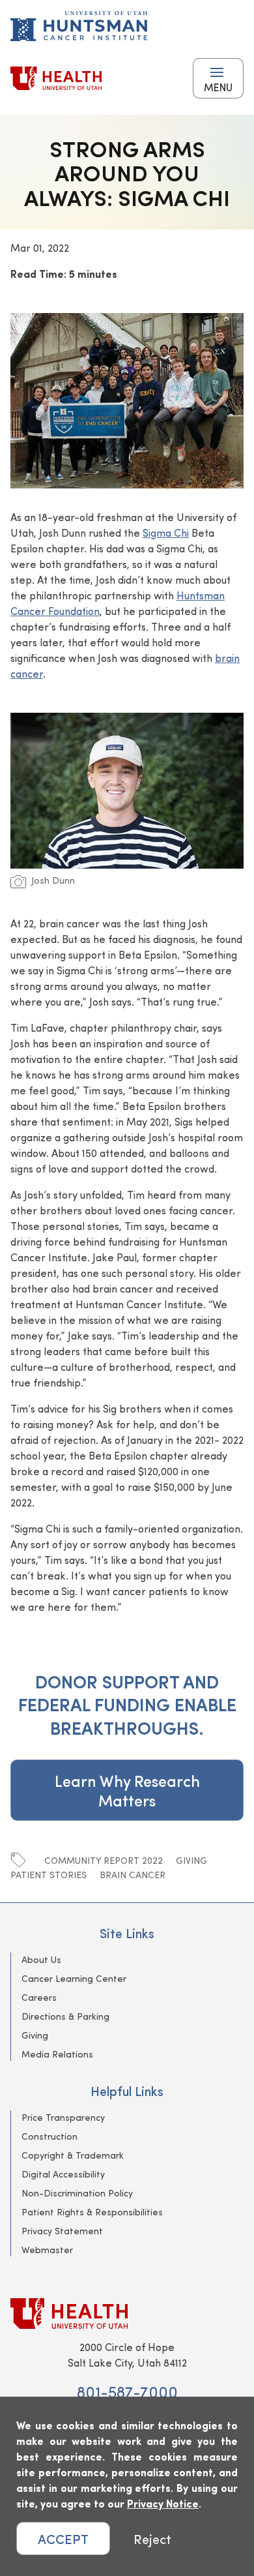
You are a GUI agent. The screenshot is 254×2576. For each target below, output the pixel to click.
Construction (49, 2136)
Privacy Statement (62, 2231)
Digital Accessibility (63, 2174)
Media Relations (57, 2054)
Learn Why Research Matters (127, 1790)
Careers (39, 1997)
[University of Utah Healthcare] (127, 2314)
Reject (152, 2539)
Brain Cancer (133, 1875)
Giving (191, 1860)
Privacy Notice (163, 2503)
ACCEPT (63, 2539)
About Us (41, 1959)
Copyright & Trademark (73, 2155)
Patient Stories (49, 1875)
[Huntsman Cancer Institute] (79, 26)
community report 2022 (104, 1860)
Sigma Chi (166, 532)
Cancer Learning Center (74, 1978)
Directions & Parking (65, 2016)
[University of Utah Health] (56, 78)
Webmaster (47, 2250)
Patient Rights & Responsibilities (92, 2212)
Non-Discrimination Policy (77, 2193)
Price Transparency (63, 2117)
